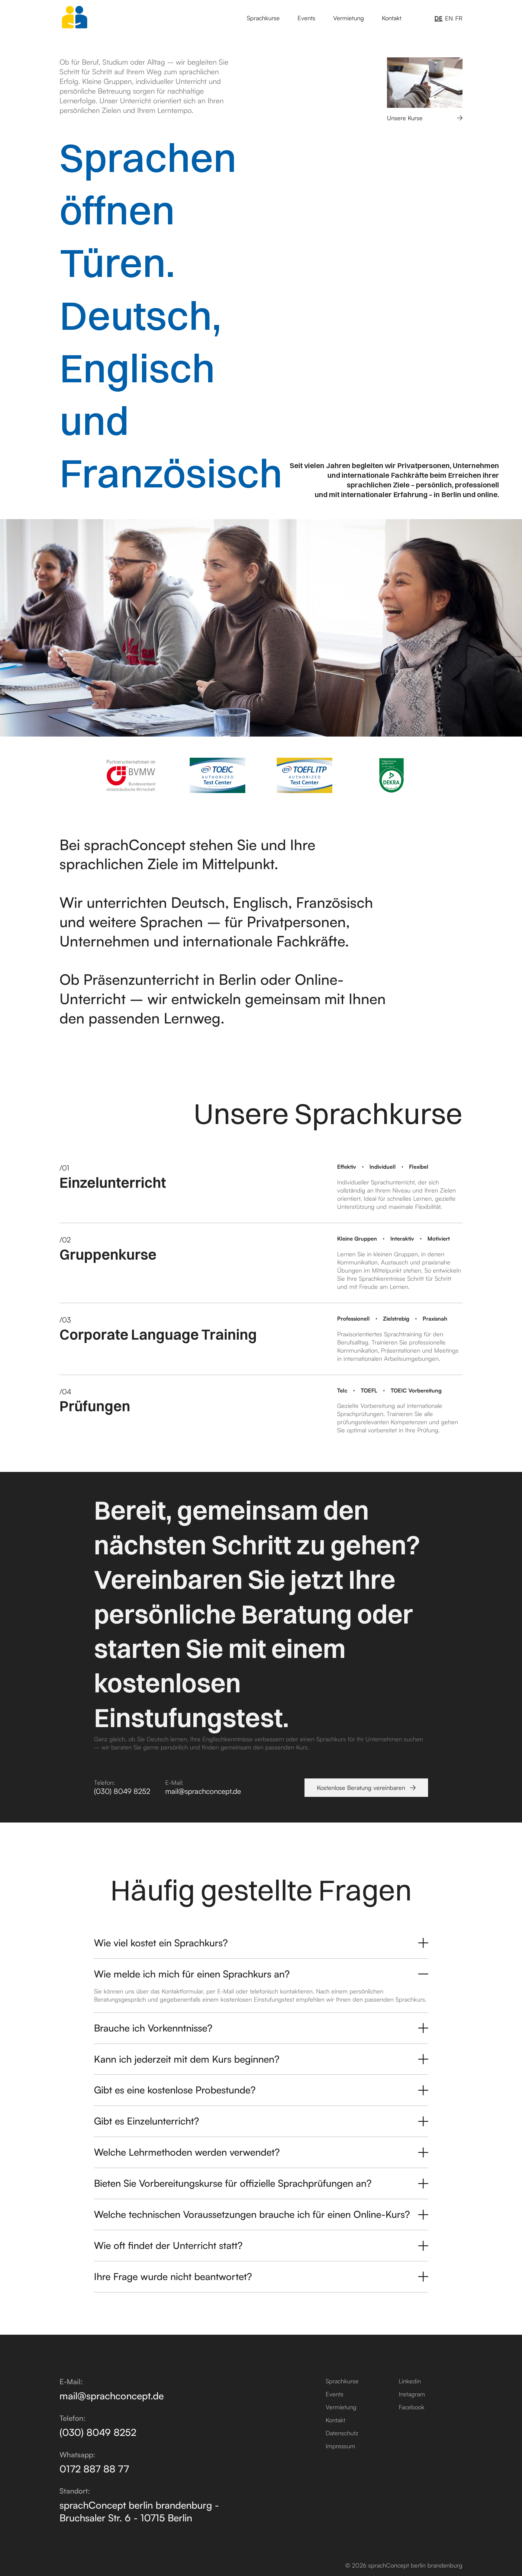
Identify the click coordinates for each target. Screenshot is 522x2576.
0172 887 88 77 (94, 2469)
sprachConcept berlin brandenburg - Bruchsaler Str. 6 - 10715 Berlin (139, 2511)
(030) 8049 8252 (122, 1791)
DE (438, 18)
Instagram (412, 2394)
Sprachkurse (263, 18)
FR (459, 18)
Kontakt (392, 18)
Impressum (340, 2446)
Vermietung (349, 18)
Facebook (412, 2407)
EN (449, 18)
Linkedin (410, 2381)
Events (306, 18)
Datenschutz (342, 2433)
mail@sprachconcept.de (203, 1791)
